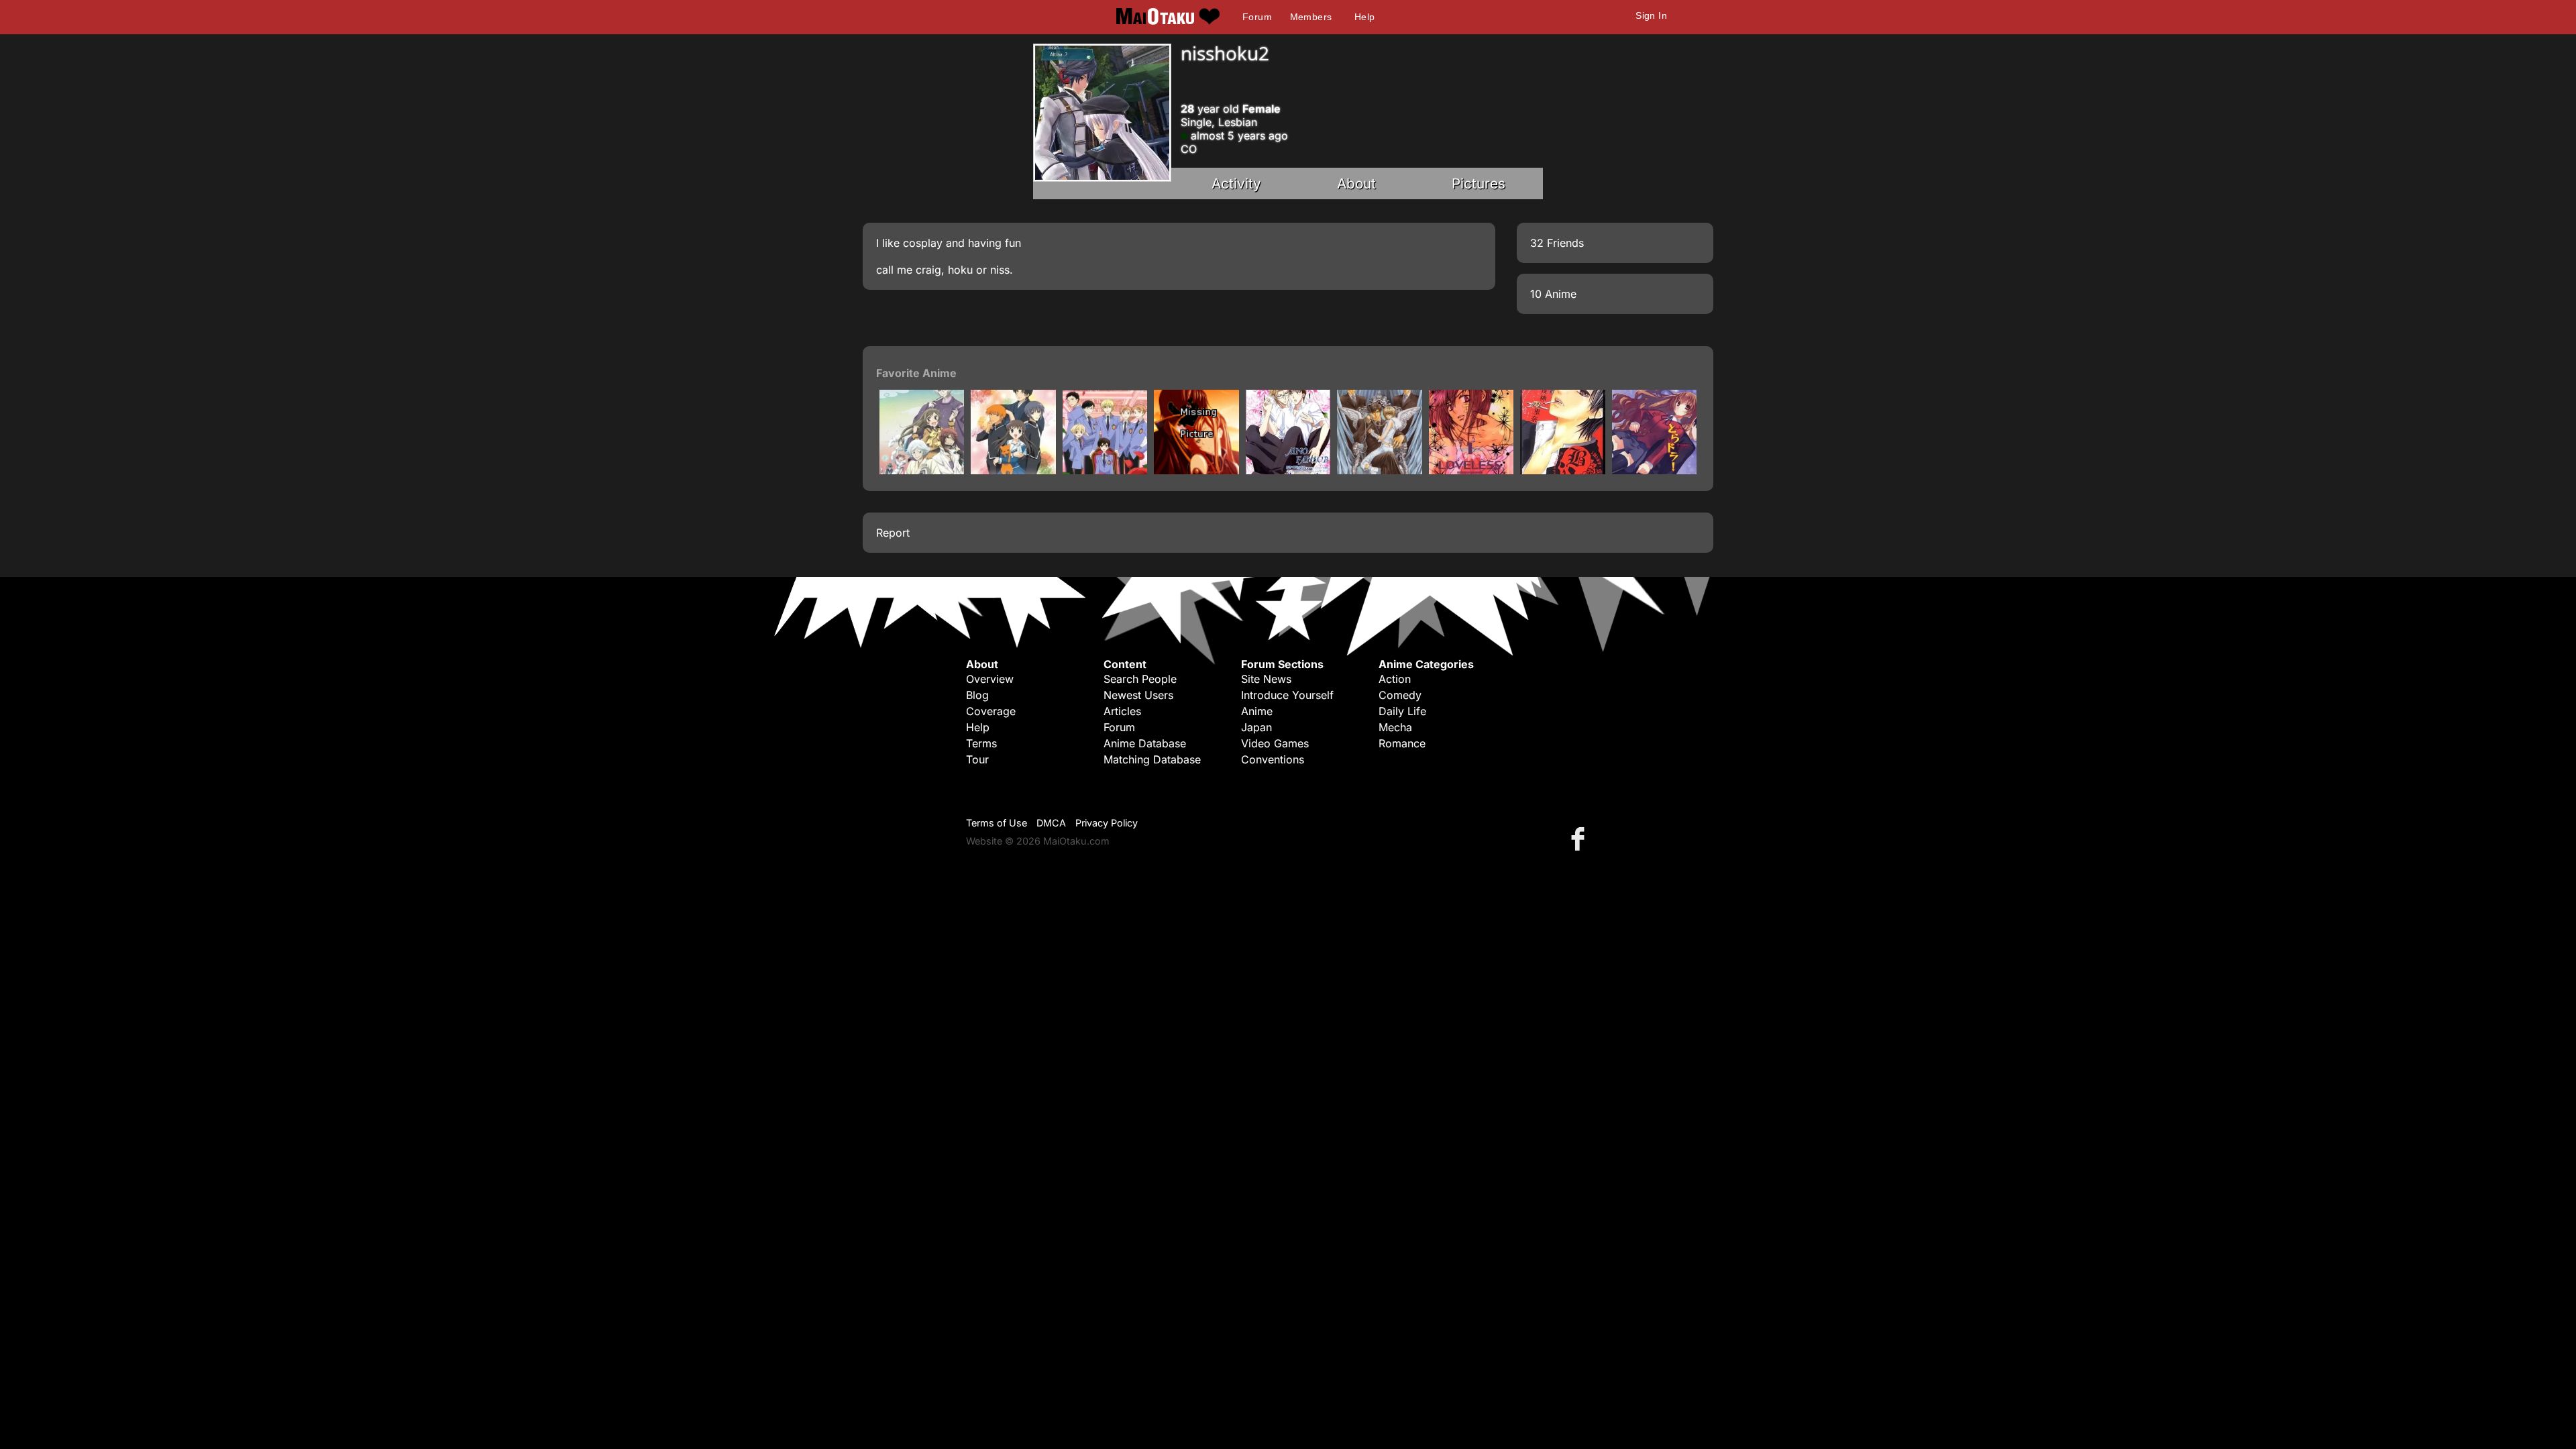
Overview (990, 679)
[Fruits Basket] (1013, 470)
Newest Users (1138, 695)
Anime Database (1145, 743)
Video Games (1275, 743)
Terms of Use (997, 823)
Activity (1236, 183)
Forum (1257, 17)
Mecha (1395, 727)
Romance (1402, 743)
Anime (1257, 711)
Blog (977, 695)
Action (1395, 679)
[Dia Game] (1196, 470)
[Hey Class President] (1288, 470)
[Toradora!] (1654, 470)
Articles (1122, 711)
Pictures (1479, 183)
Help (1365, 17)
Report (893, 533)
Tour (977, 759)
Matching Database (1152, 759)
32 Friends (1557, 243)
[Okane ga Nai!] (1379, 470)
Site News (1266, 679)
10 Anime (1553, 294)
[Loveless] (1471, 470)
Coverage (991, 711)
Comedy (1400, 695)
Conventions (1273, 759)
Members (1311, 17)
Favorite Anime (916, 373)
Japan (1256, 727)
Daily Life (1402, 711)
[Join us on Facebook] (1580, 838)
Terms (981, 743)
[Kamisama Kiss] (922, 470)
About (1356, 183)
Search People (1140, 679)
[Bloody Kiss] (1562, 470)
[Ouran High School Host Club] (1105, 470)
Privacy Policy (1107, 823)
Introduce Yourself (1287, 695)
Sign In (1651, 15)
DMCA (1051, 823)
